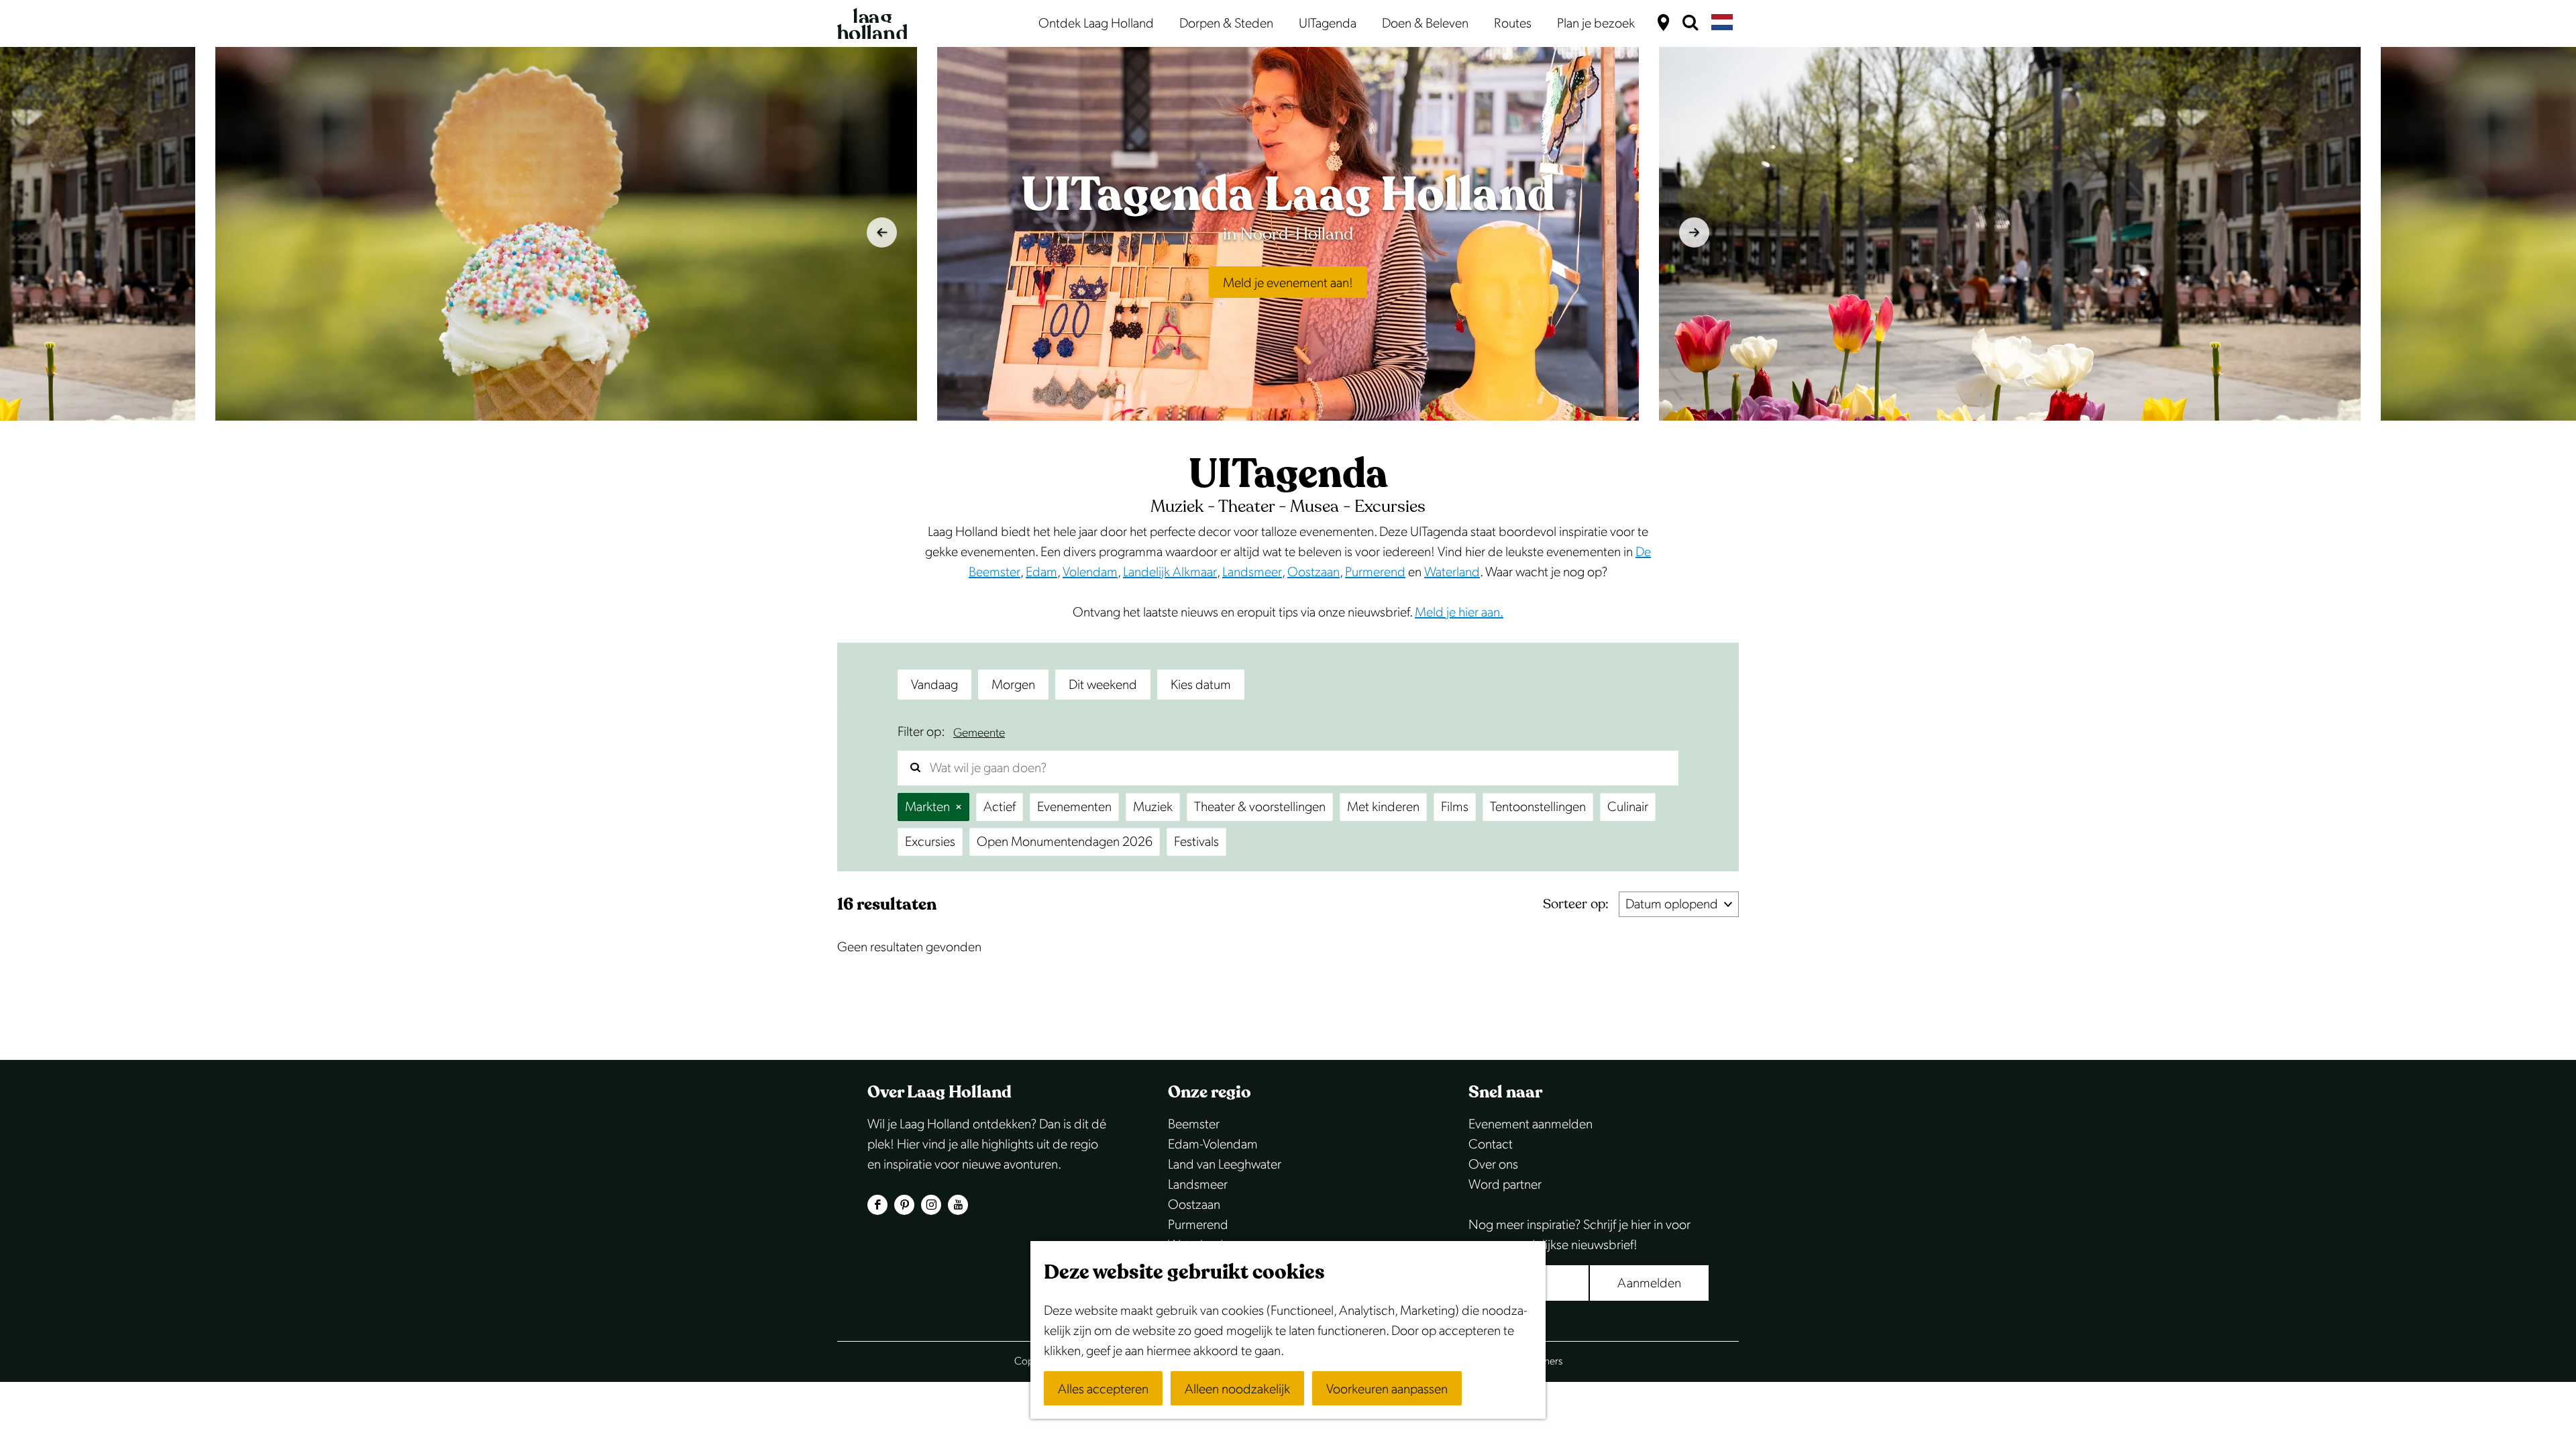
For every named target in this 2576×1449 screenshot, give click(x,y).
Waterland (1452, 572)
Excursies (930, 842)
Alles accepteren (1103, 1389)
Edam (1041, 572)
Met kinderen (1383, 807)
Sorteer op (1576, 904)
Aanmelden (1649, 1283)
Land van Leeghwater (1225, 1165)
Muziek (1153, 807)
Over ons (1493, 1165)
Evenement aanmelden (1531, 1124)
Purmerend (1375, 572)
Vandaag (934, 685)
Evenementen (1074, 807)
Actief (1000, 807)
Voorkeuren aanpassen (1387, 1389)
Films (1455, 807)
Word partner (1505, 1185)
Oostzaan (1313, 572)
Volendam (1090, 572)
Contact (1491, 1144)
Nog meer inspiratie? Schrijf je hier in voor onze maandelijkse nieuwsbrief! (1579, 1235)
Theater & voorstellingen (1260, 807)
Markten (927, 807)
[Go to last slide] (882, 232)
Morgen (1013, 685)
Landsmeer (1252, 572)
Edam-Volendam (1213, 1144)
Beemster (1194, 1124)
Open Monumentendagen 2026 (1065, 842)
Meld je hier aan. (1459, 612)
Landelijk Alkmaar (1170, 572)
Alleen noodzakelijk (1237, 1389)
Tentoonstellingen (1538, 807)
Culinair (1628, 807)
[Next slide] (1694, 232)
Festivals (1196, 842)
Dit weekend (1103, 685)
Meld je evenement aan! (1288, 283)
